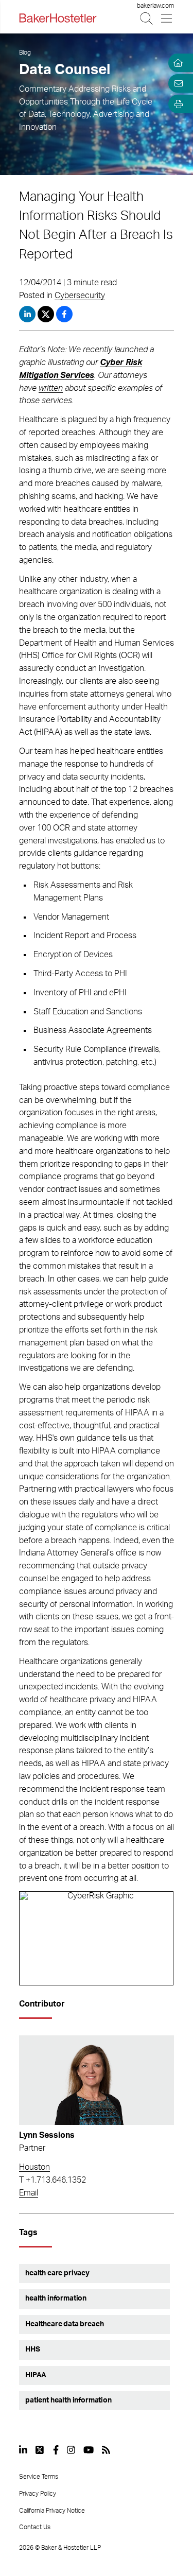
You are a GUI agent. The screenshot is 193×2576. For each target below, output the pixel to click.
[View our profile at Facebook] (56, 2450)
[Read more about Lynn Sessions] (97, 2080)
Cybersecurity (80, 296)
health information (56, 2298)
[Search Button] (147, 18)
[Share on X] (47, 314)
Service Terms (39, 2477)
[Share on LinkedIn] (27, 314)
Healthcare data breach (64, 2324)
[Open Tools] (177, 104)
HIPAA (36, 2375)
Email (29, 2193)
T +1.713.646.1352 (52, 2180)
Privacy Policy (38, 2494)
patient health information (68, 2400)
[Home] (177, 63)
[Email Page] (177, 83)
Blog (25, 53)
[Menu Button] (167, 18)
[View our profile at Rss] (106, 2450)
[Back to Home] (58, 18)
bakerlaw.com (155, 6)
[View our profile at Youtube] (89, 2450)
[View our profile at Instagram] (71, 2450)
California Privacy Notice (52, 2511)
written (51, 388)
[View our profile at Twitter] (40, 2450)
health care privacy (57, 2273)
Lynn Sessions (47, 2135)
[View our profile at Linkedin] (23, 2450)
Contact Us (35, 2527)
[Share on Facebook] (64, 314)
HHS (33, 2349)
